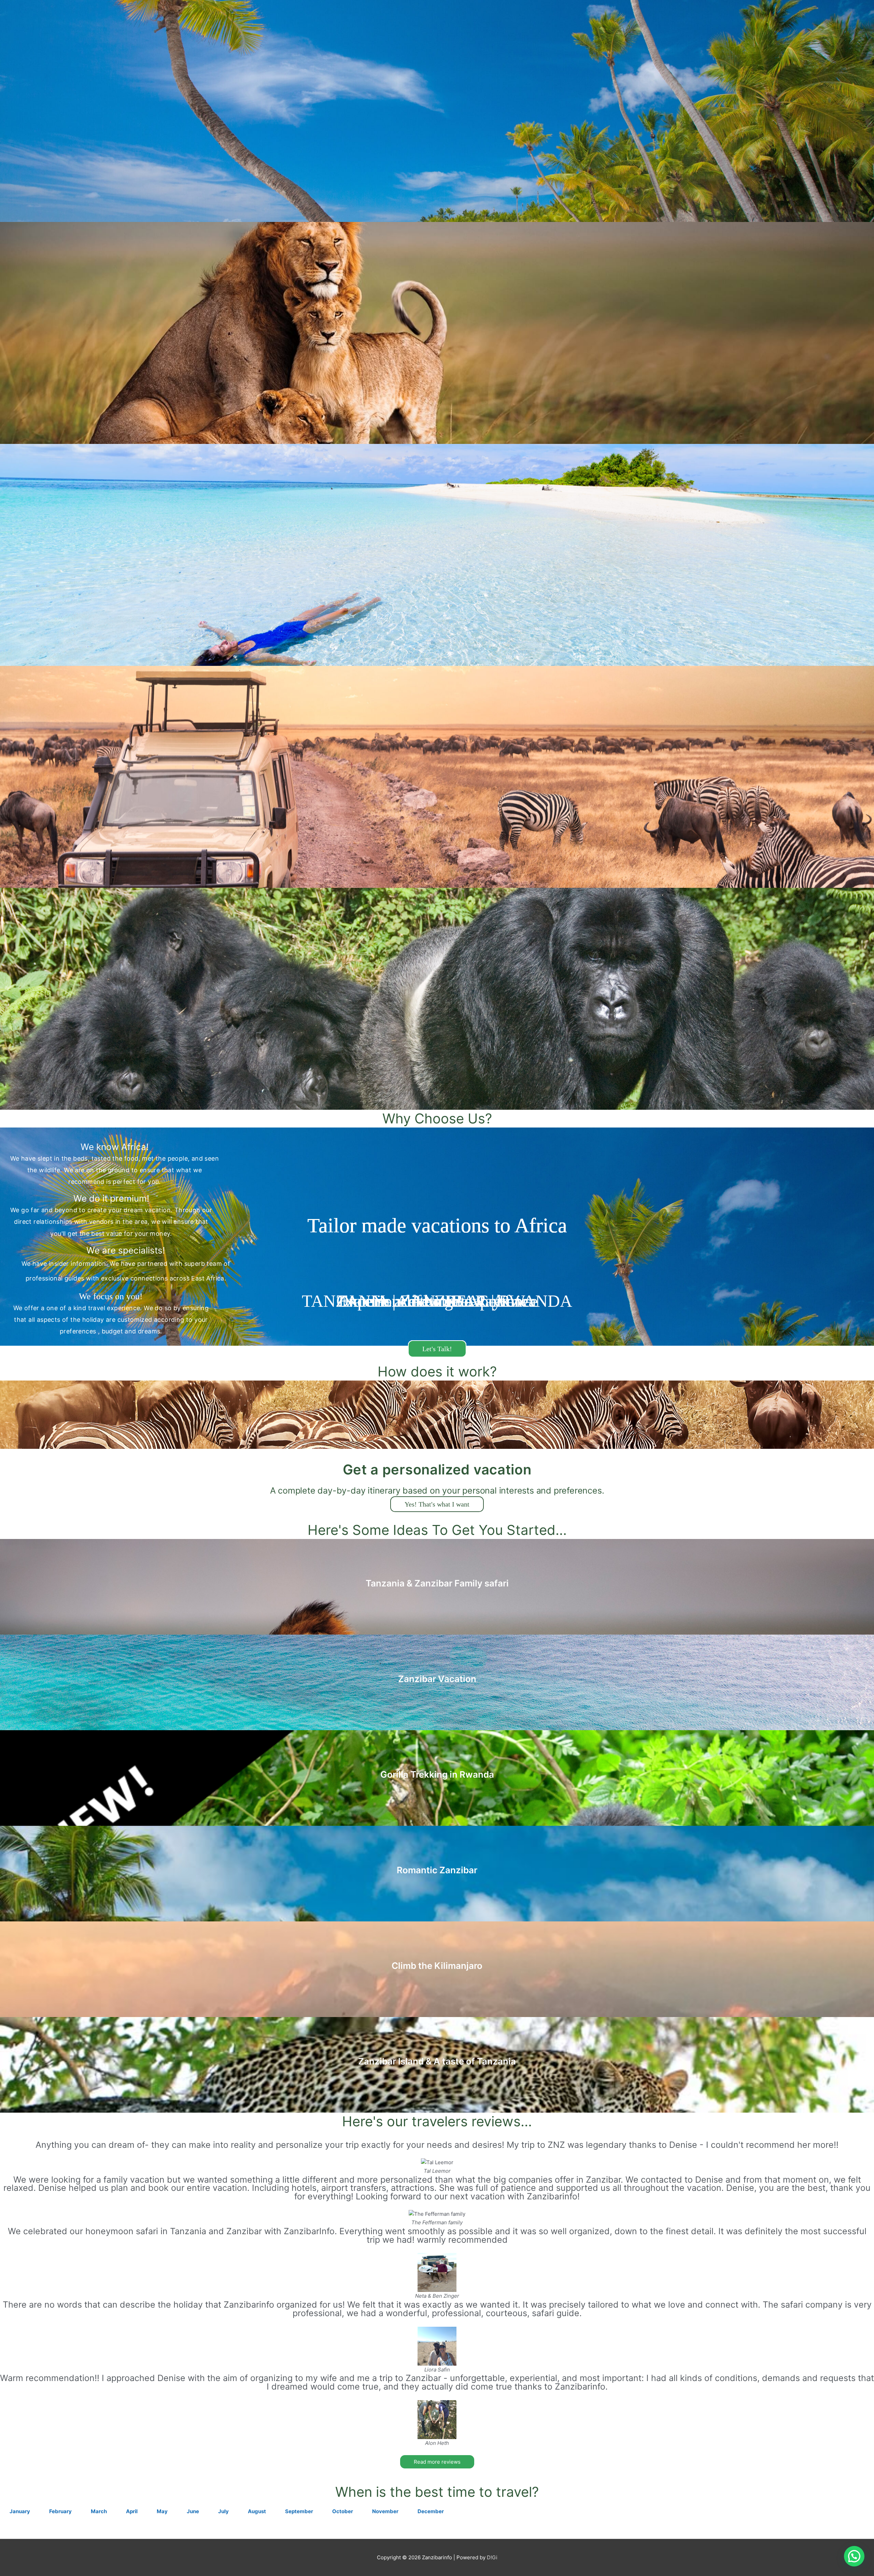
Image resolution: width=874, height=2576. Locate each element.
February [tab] (60, 2511)
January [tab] (20, 2511)
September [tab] (299, 2511)
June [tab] (193, 2511)
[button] (854, 2556)
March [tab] (99, 2511)
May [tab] (162, 2511)
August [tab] (257, 2511)
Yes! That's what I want (437, 1504)
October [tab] (343, 2511)
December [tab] (431, 2511)
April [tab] (132, 2511)
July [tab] (223, 2511)
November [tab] (385, 2511)
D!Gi (492, 2557)
